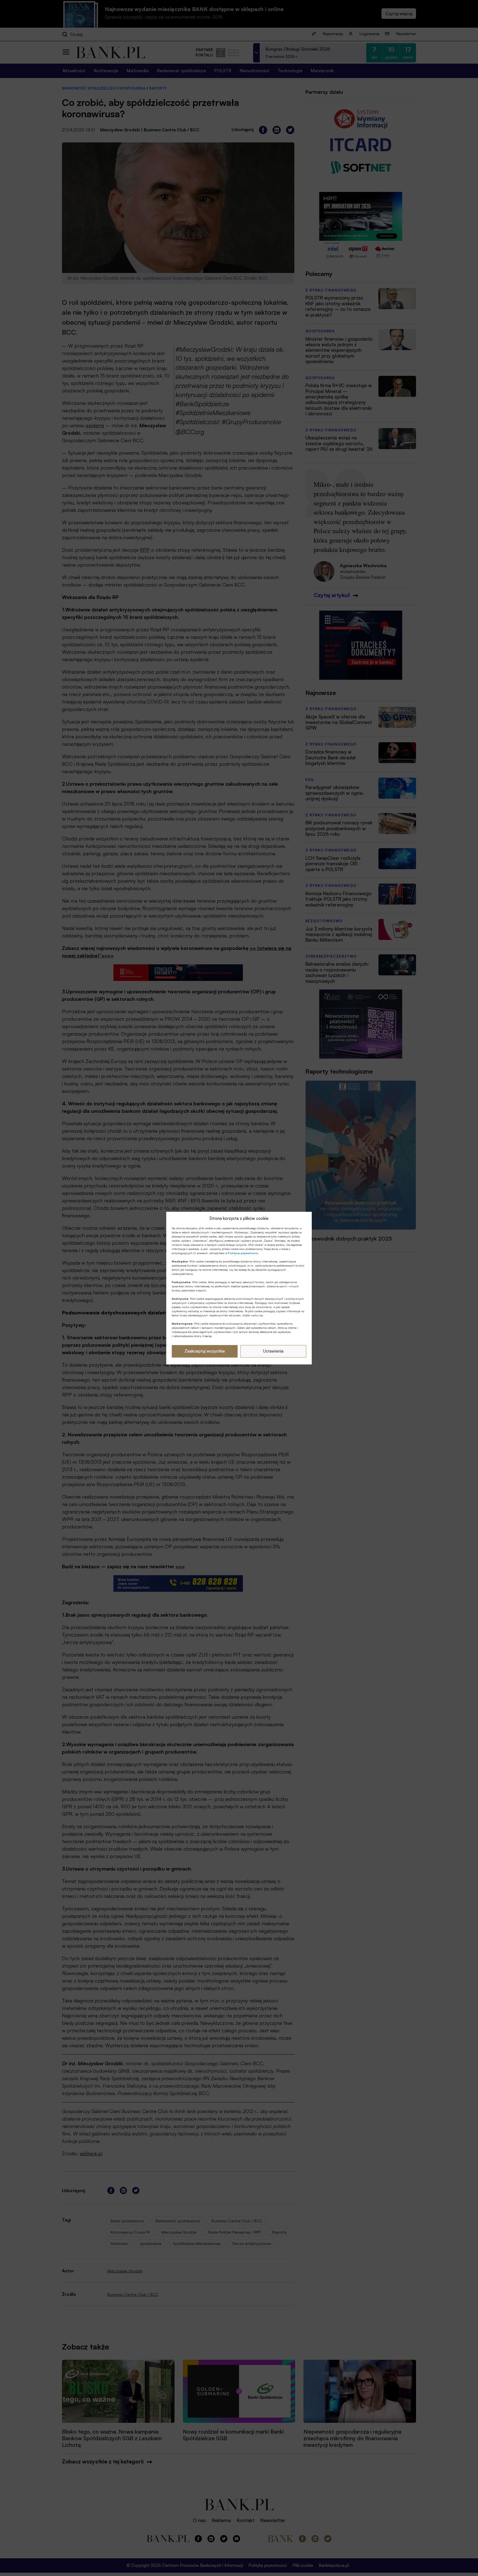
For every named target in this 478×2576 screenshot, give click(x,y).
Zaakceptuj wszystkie (205, 1351)
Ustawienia (273, 1351)
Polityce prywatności (243, 1253)
